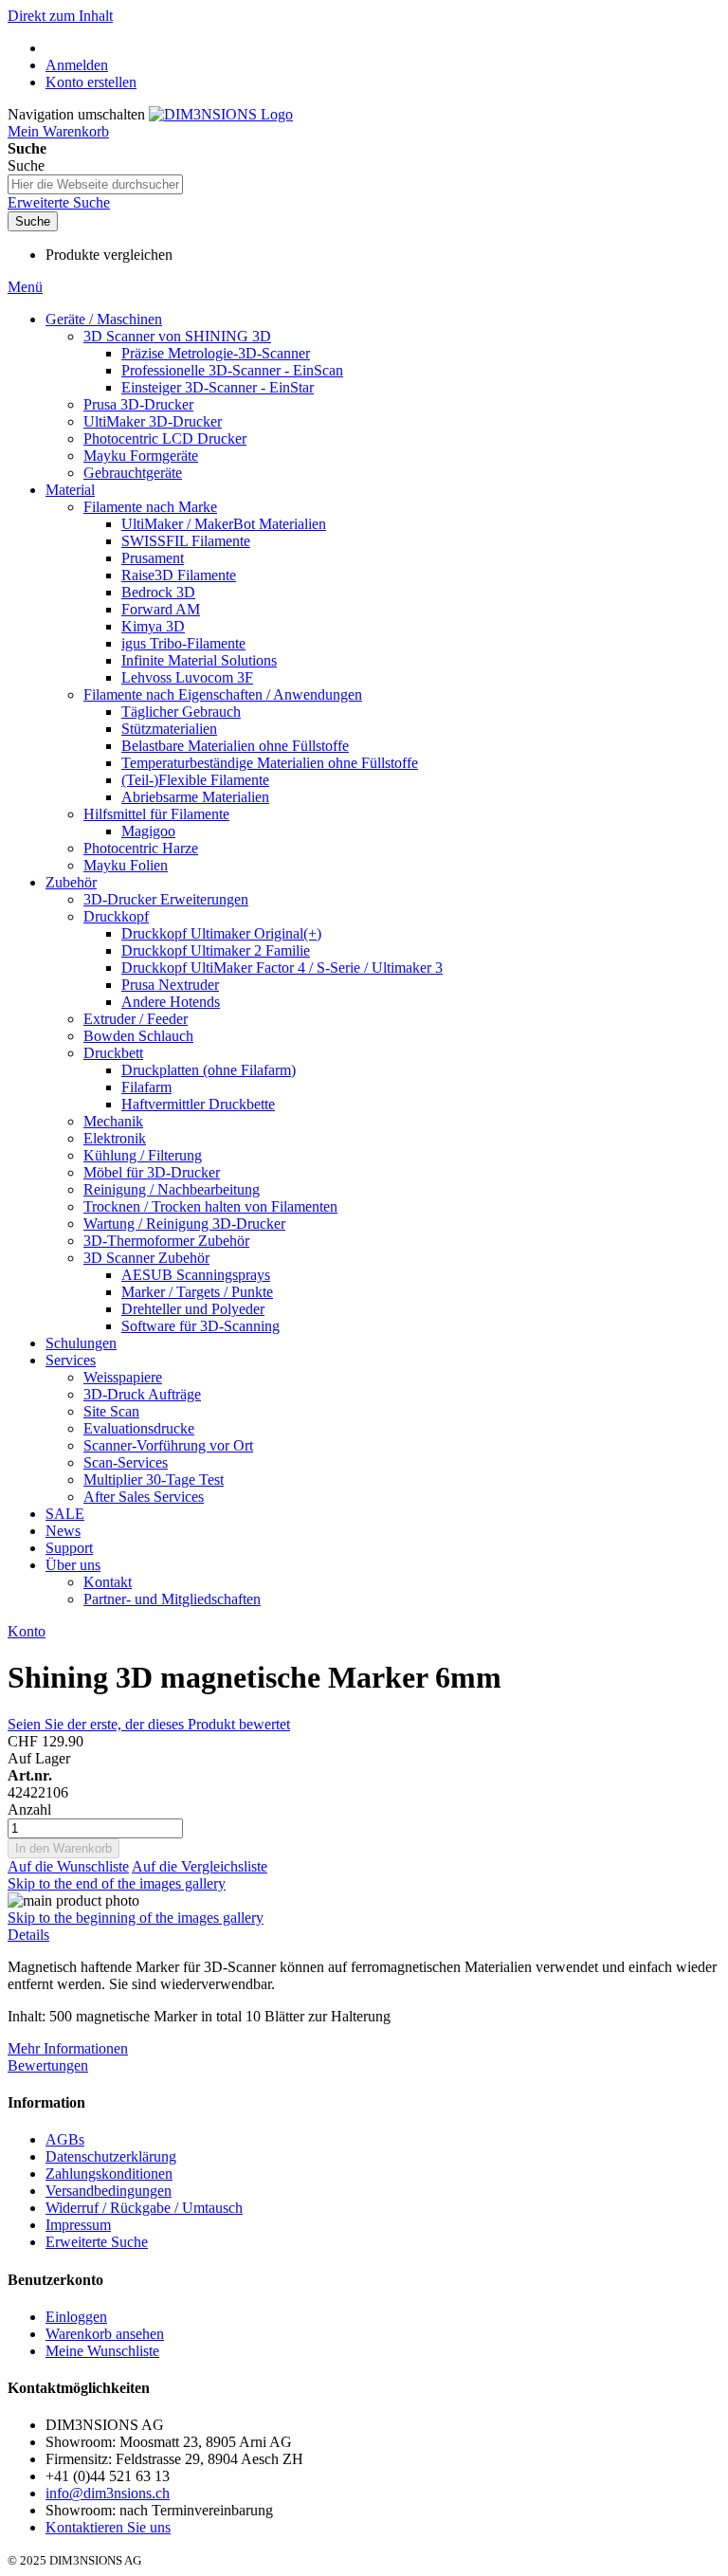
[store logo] (221, 114)
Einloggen (76, 2317)
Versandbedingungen (109, 2191)
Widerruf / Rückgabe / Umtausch (144, 2208)
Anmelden (77, 65)
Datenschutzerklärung (111, 2156)
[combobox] (95, 184)
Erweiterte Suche (59, 202)
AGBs (65, 2139)
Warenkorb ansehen (105, 2334)
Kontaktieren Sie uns (108, 2527)
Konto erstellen (91, 82)
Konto (27, 1631)
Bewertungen (48, 2065)
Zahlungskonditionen (109, 2174)
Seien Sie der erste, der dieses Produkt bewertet (149, 1724)
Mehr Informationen (68, 2048)
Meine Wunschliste (102, 2351)
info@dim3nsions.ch (108, 2493)
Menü (25, 287)
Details (28, 1935)
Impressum (78, 2225)
